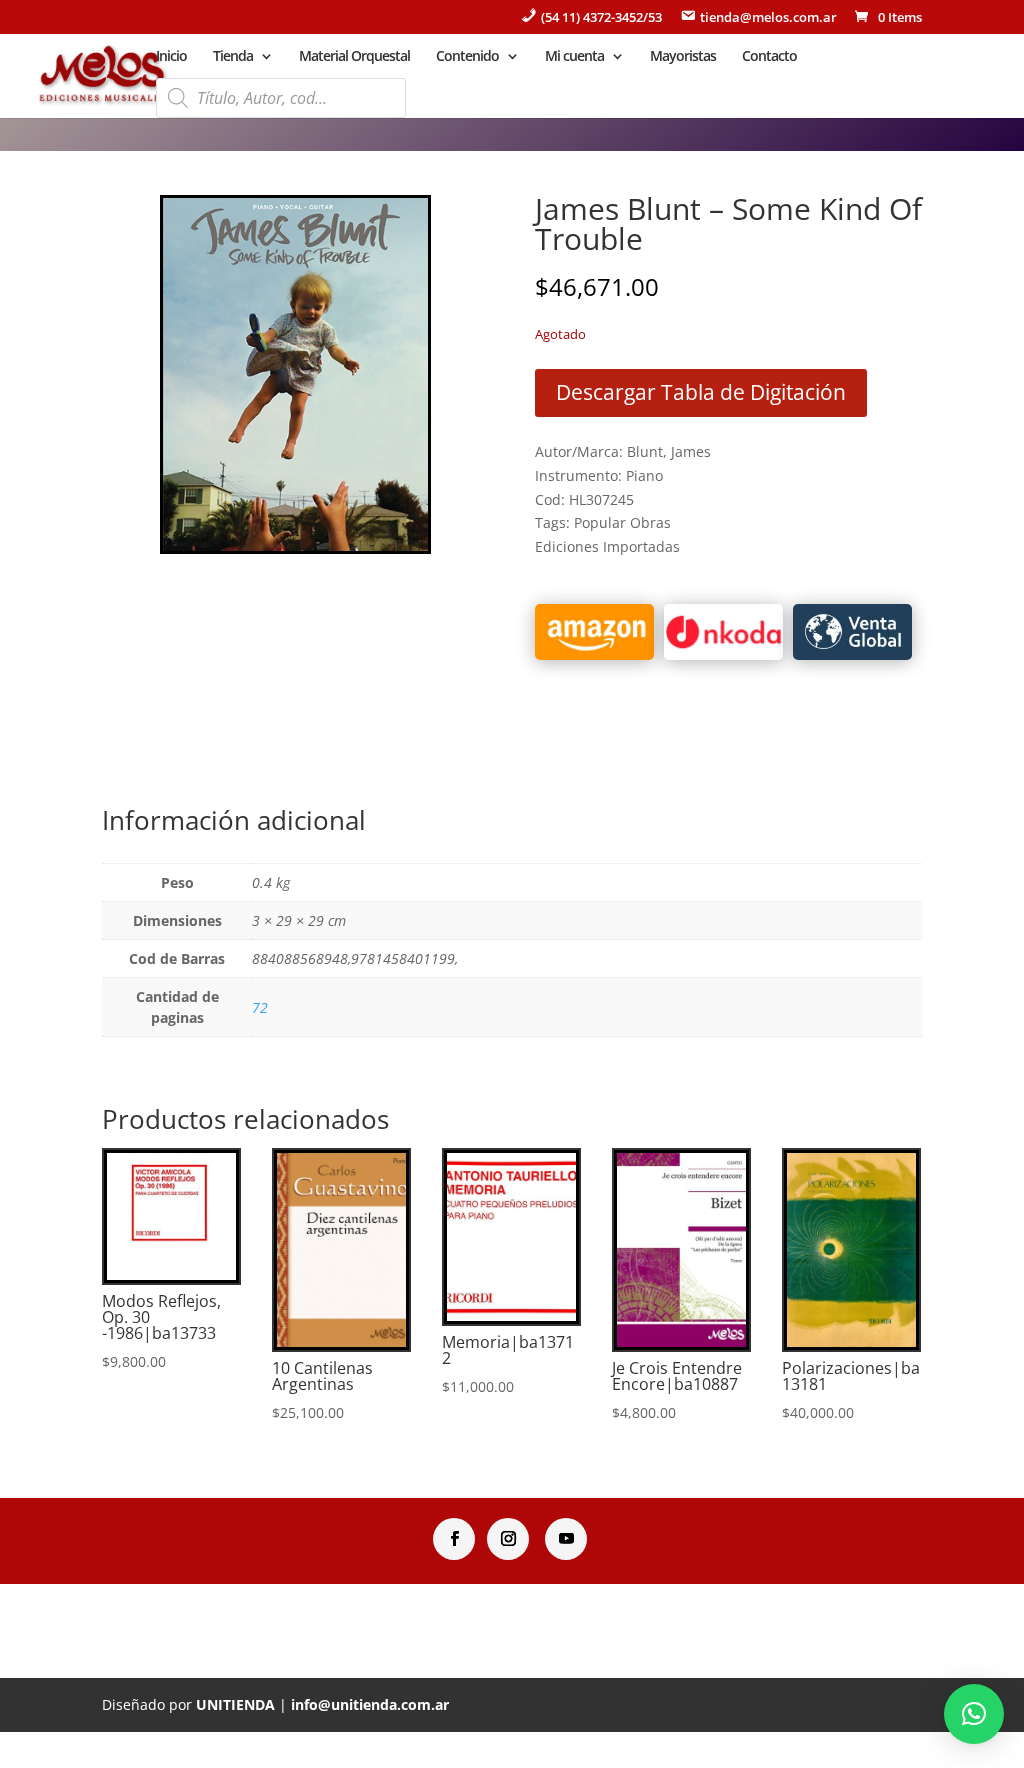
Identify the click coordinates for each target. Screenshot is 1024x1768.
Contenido (467, 57)
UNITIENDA (235, 1704)
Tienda (233, 57)
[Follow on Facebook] (454, 1539)
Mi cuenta (574, 57)
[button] (974, 1714)
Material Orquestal (354, 57)
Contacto (769, 57)
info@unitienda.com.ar (370, 1704)
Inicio (171, 57)
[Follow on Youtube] (566, 1539)
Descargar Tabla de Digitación (701, 392)
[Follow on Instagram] (508, 1539)
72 (260, 1007)
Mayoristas (683, 57)
